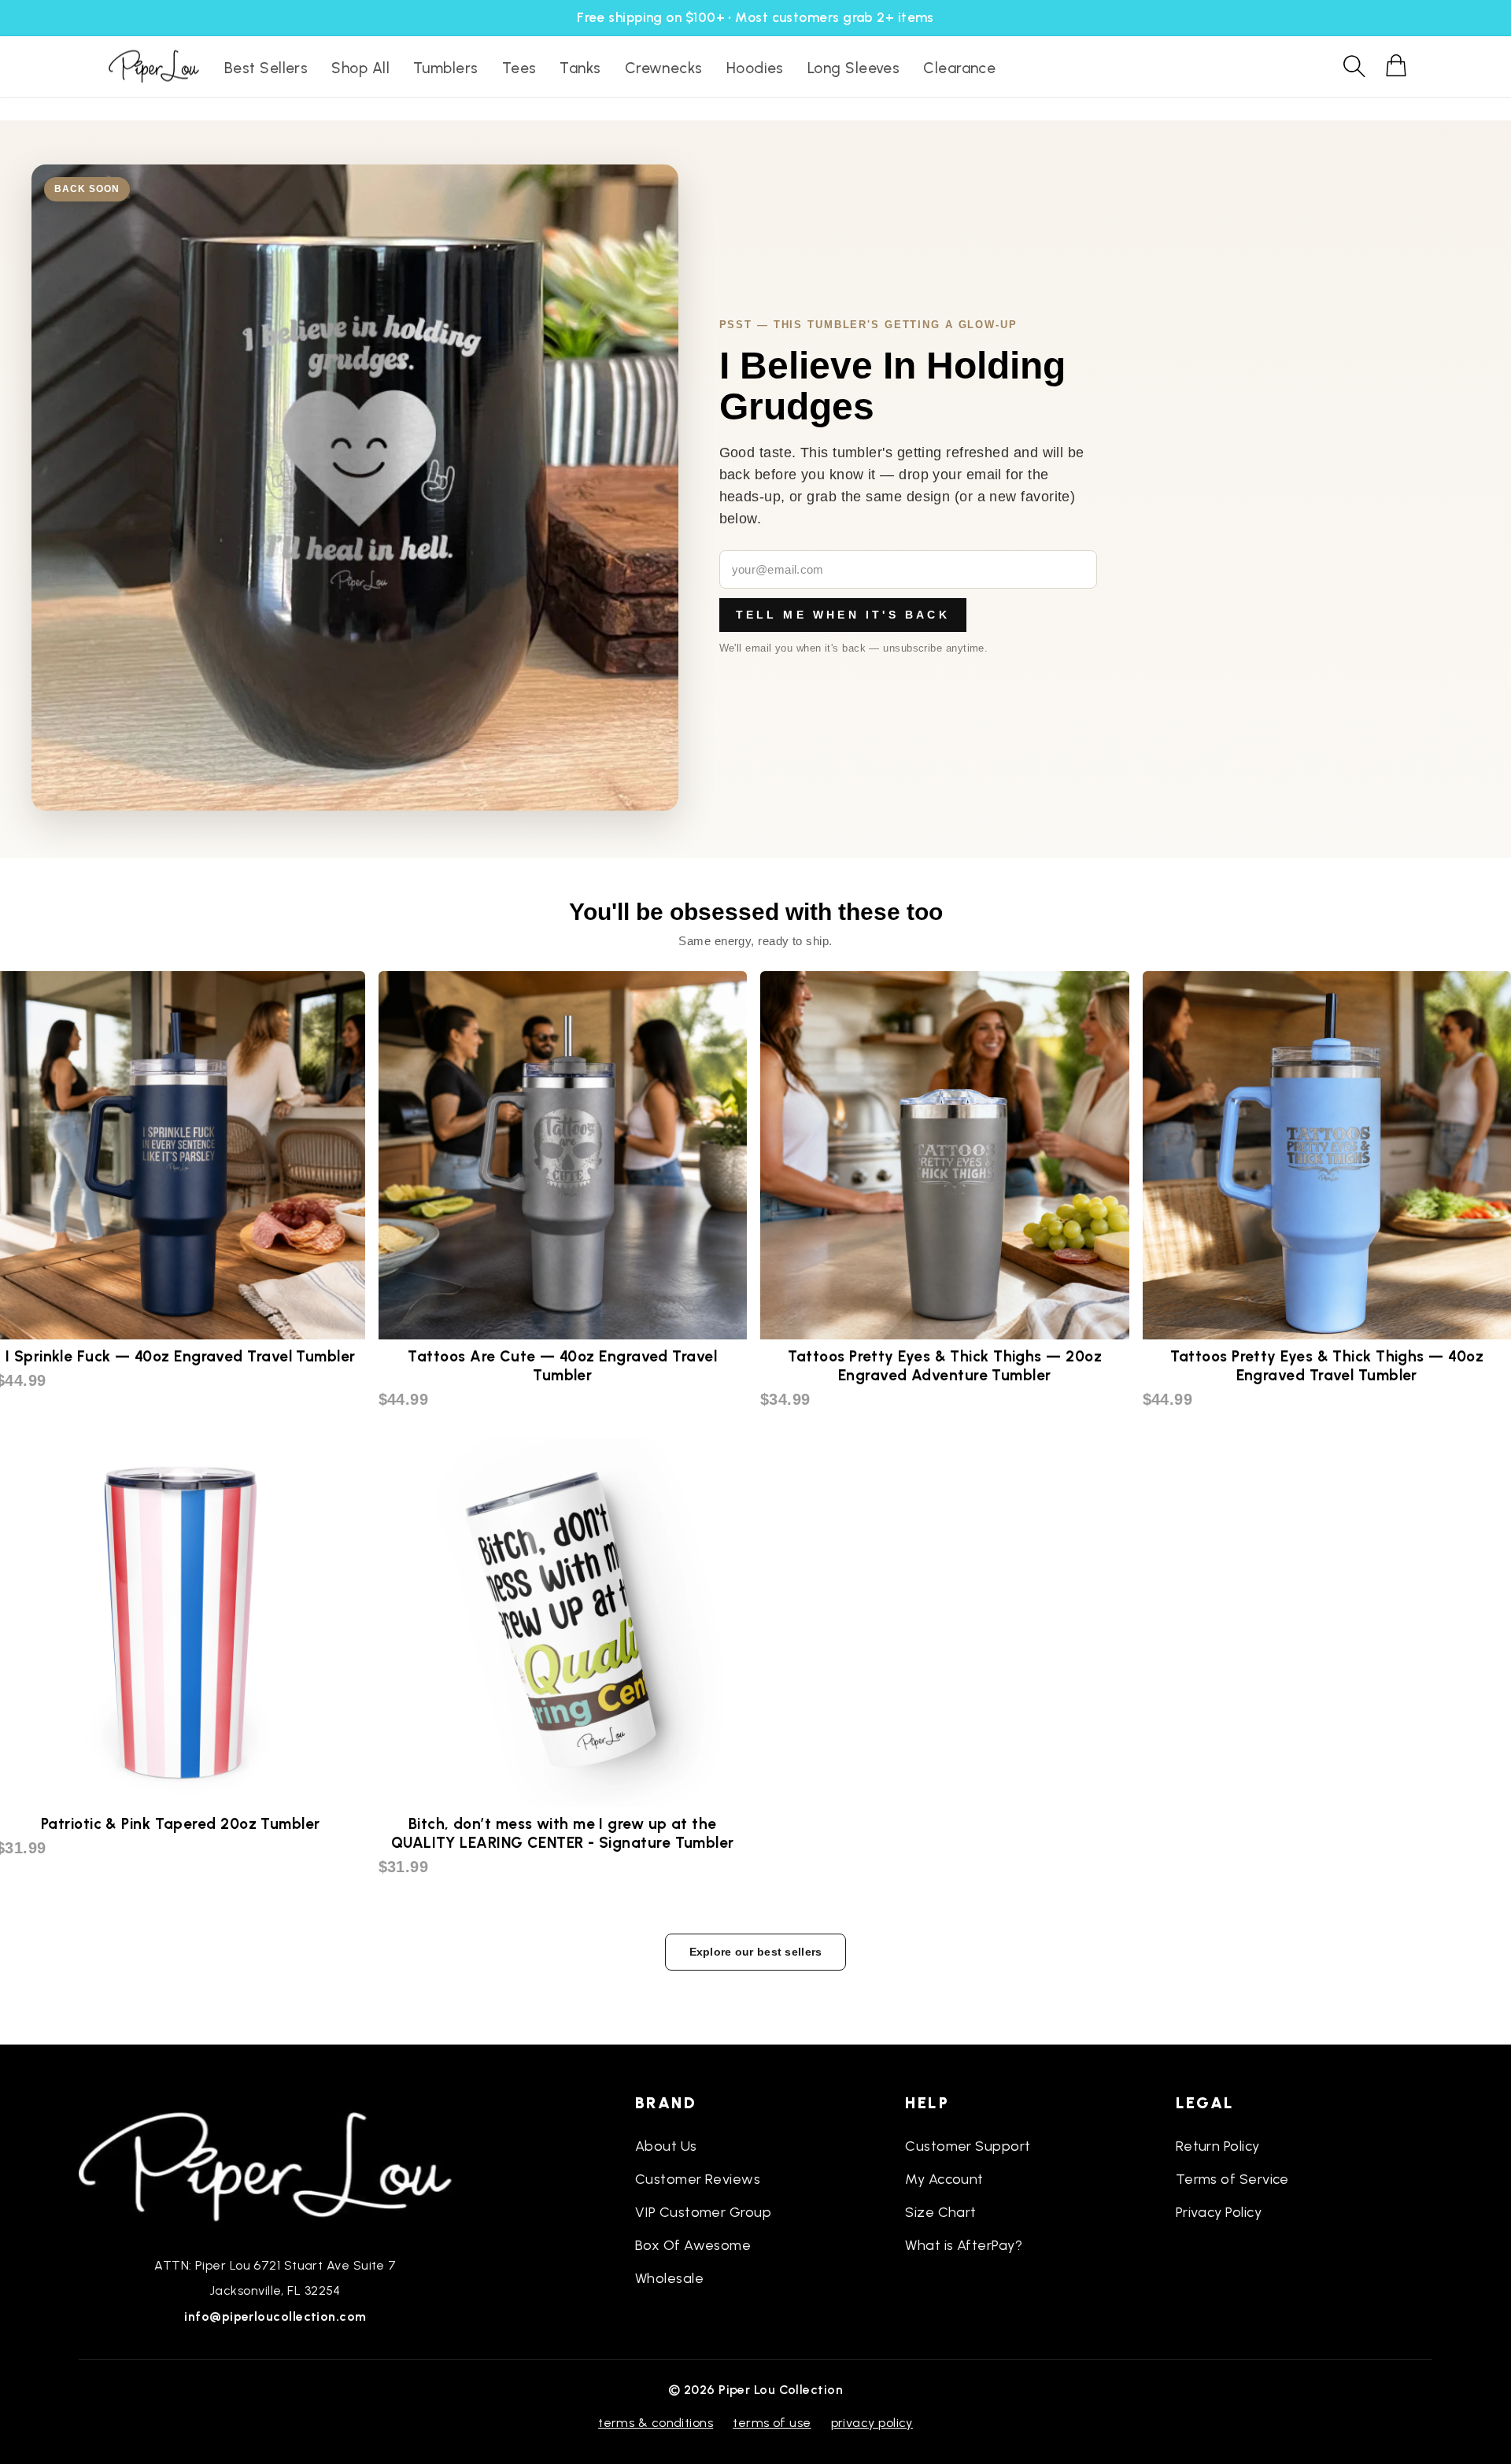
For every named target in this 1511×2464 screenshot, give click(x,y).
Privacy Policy (1219, 2212)
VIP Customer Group (703, 2212)
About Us (666, 2146)
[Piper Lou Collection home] (275, 2165)
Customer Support (968, 2146)
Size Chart (941, 2212)
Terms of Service (1232, 2179)
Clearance (959, 68)
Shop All (360, 68)
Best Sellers (266, 68)
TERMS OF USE (772, 2423)
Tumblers (446, 68)
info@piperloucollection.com (275, 2316)
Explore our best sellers (756, 1952)
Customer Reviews (698, 2179)
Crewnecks (664, 68)
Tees (519, 68)
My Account (944, 2179)
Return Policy (1218, 2146)
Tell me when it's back (843, 615)
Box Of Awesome (693, 2245)
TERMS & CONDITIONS (656, 2423)
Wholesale (669, 2278)
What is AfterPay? (964, 2245)
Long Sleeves (853, 68)
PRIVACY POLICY (872, 2423)
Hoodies (755, 68)
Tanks (580, 68)
